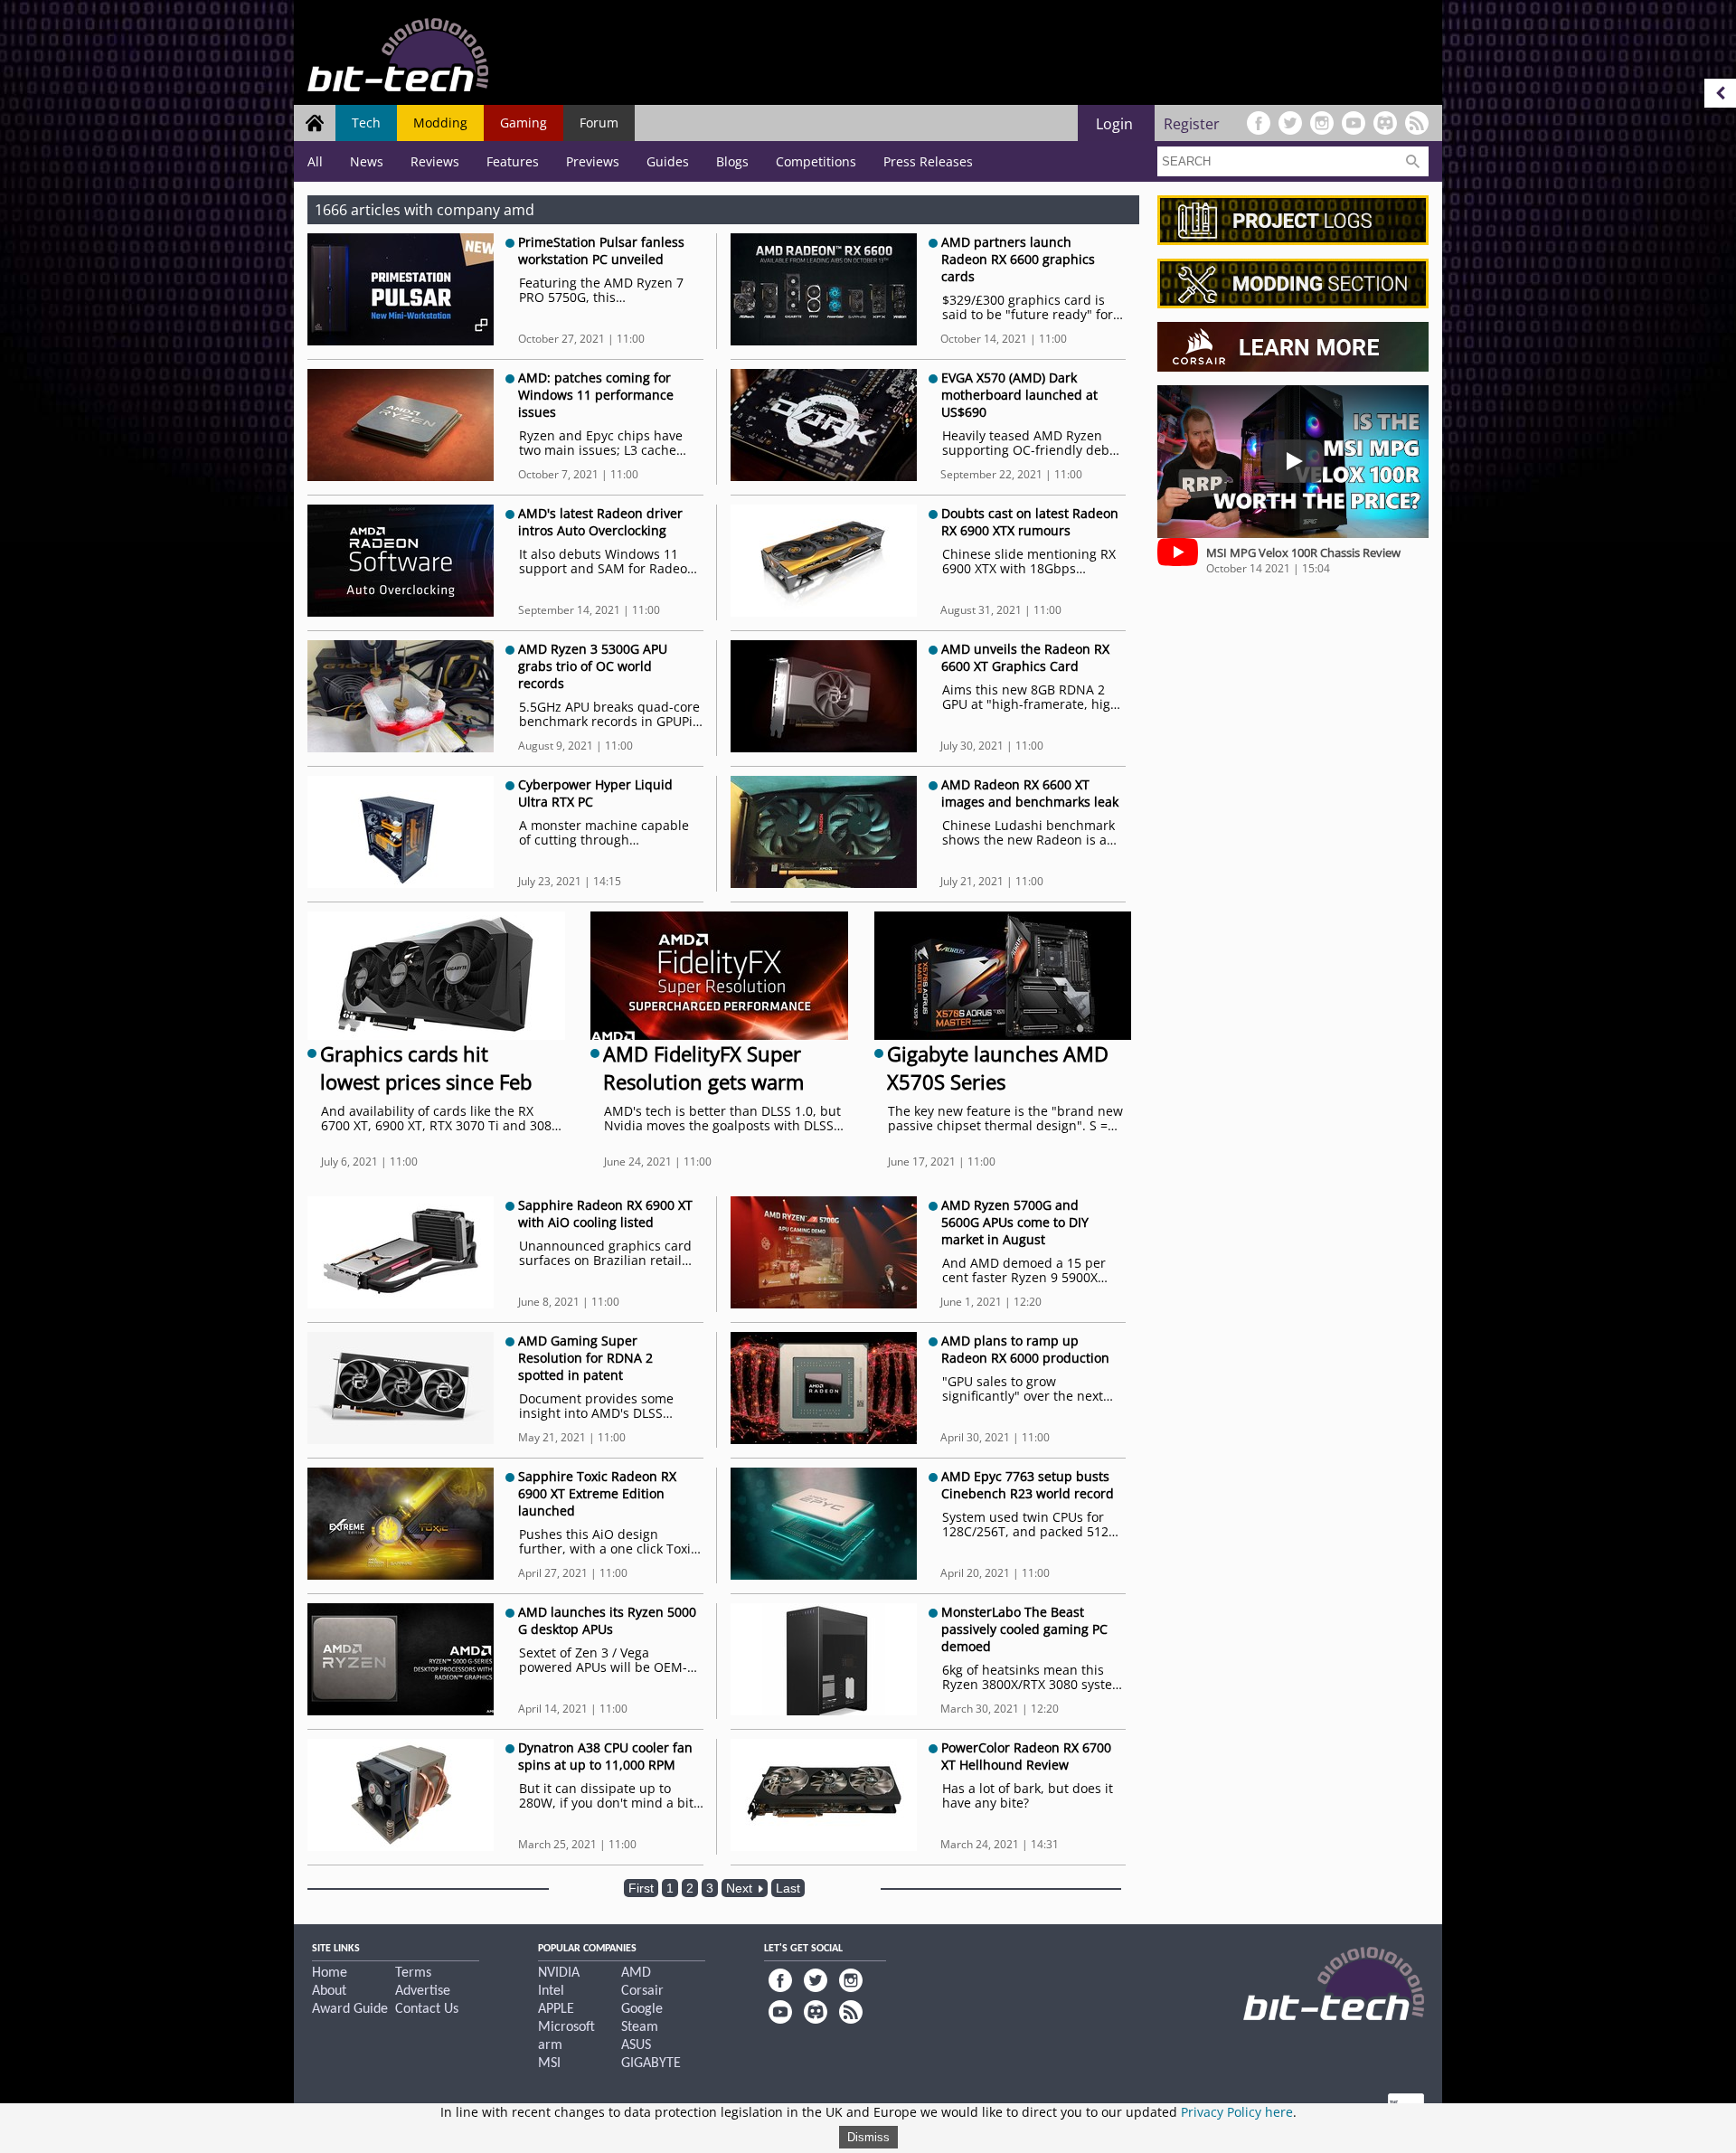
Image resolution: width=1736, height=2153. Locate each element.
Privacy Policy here (1237, 2112)
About (329, 1991)
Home (330, 1973)
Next (741, 1888)
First (641, 1888)
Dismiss (868, 2137)
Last (788, 1888)
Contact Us (427, 2009)
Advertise (423, 1991)
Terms (413, 1973)
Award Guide (350, 2009)
